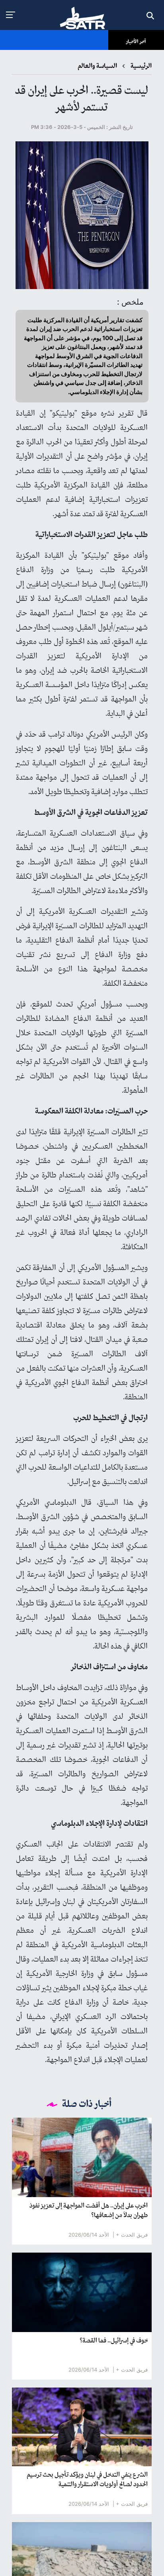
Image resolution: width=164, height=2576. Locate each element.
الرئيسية (141, 66)
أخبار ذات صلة (87, 2104)
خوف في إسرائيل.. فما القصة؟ (114, 2341)
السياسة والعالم (97, 66)
